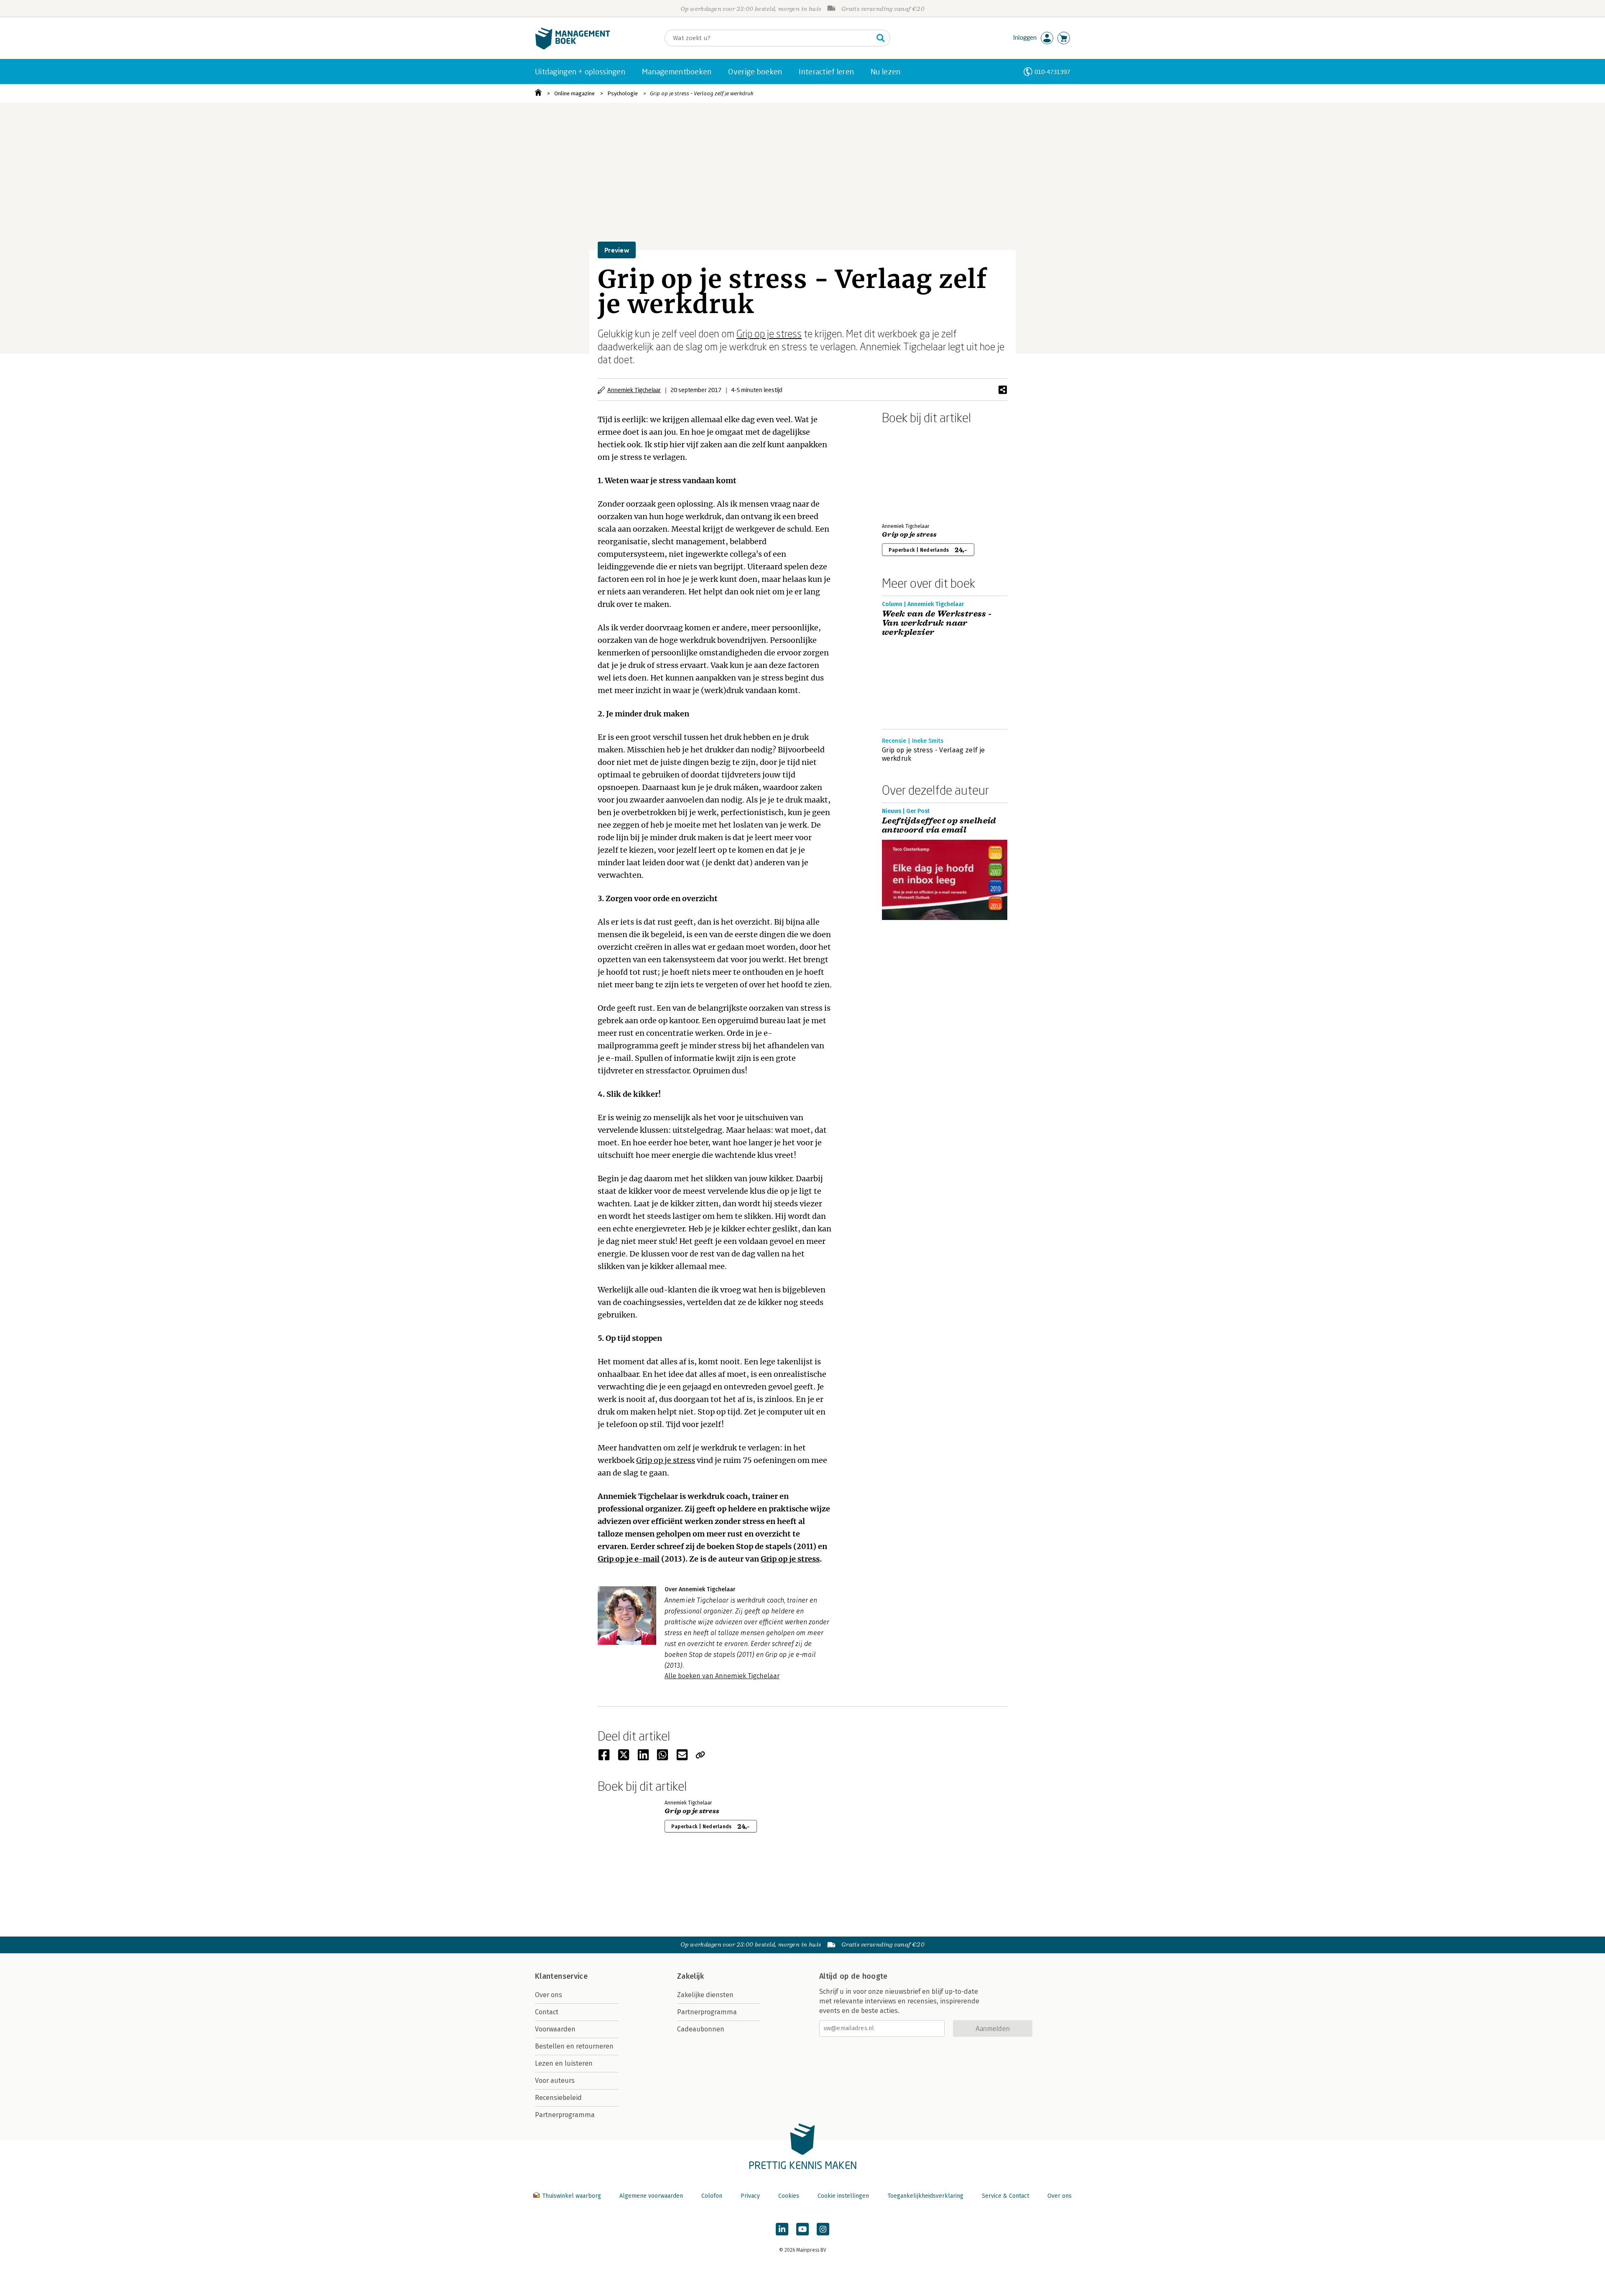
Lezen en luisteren (564, 2063)
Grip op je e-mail (629, 1559)
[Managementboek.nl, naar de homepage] (573, 47)
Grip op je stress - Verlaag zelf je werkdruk (702, 93)
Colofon (712, 2196)
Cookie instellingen (843, 2196)
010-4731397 (1052, 72)
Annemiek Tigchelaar (634, 390)
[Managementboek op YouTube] (802, 2229)
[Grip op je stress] (911, 472)
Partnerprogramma (565, 2115)
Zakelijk (690, 1976)
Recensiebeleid (558, 2098)
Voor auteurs (555, 2081)
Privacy (750, 2196)
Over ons (549, 1995)
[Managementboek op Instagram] (823, 2229)
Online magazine (574, 93)
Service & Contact (1005, 2196)
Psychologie (623, 93)
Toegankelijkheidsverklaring (925, 2196)
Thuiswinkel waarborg (572, 2196)
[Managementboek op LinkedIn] (782, 2229)
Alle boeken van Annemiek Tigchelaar (722, 1676)
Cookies (789, 2196)
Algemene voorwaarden (651, 2196)
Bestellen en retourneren (574, 2046)
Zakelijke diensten (705, 1995)
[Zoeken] (881, 38)
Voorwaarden (555, 2029)
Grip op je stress (769, 333)
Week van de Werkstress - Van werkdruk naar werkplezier (937, 623)
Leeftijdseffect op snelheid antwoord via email (939, 826)
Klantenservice (561, 1976)
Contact (547, 2012)
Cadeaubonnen (701, 2029)
